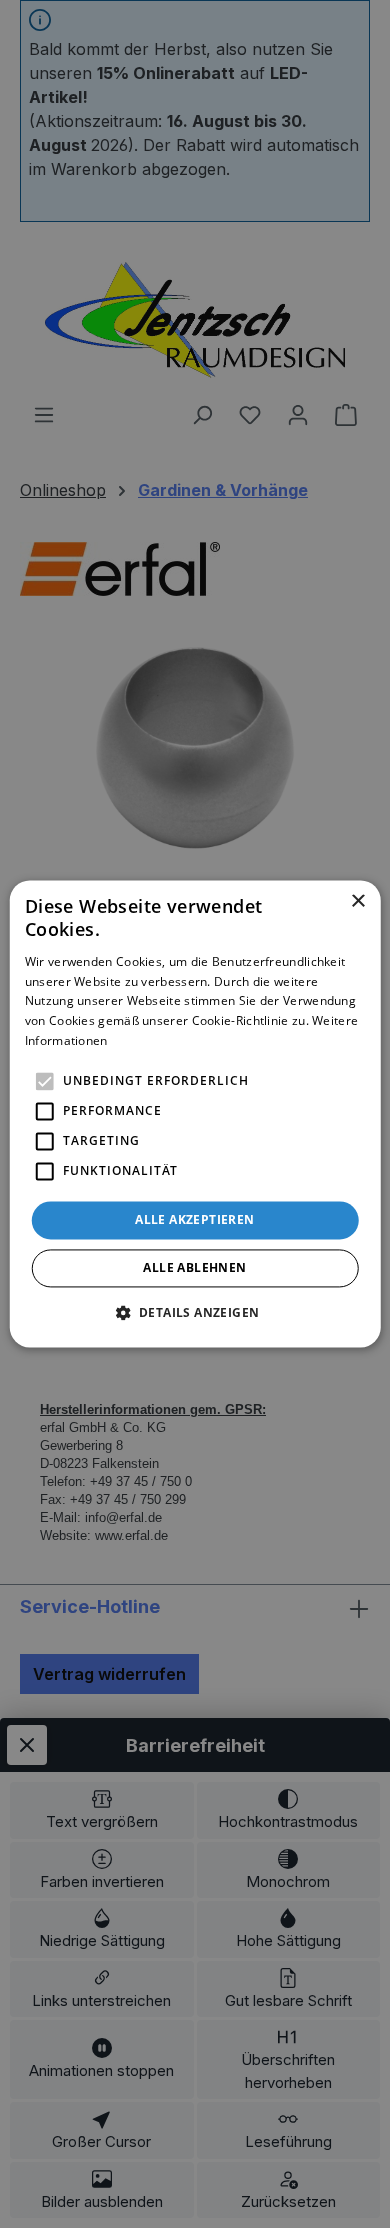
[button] (195, 1313)
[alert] (195, 1114)
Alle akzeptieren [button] (194, 1219)
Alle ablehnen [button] (194, 1268)
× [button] (357, 901)
